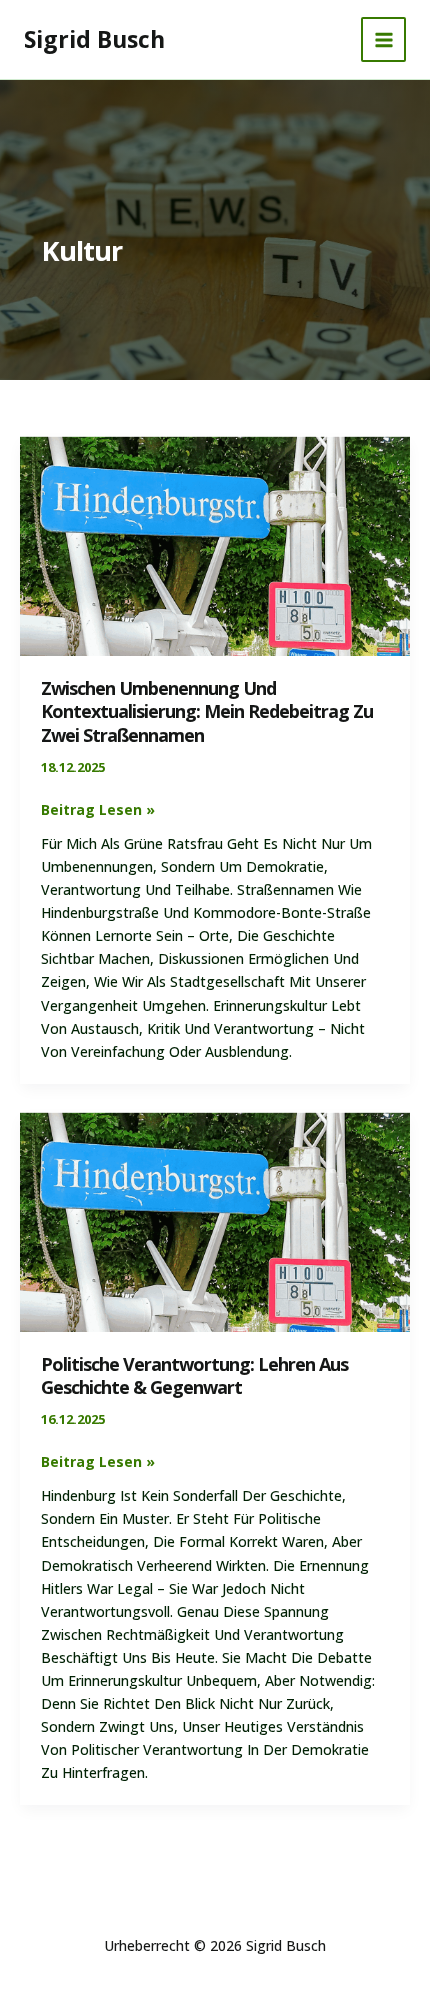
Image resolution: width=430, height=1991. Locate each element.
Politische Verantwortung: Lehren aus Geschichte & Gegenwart (194, 1375)
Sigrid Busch (94, 39)
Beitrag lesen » (98, 808)
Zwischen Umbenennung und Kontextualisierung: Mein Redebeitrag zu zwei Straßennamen (207, 711)
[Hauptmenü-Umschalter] (383, 39)
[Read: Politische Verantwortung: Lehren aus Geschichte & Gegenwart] (215, 1219)
